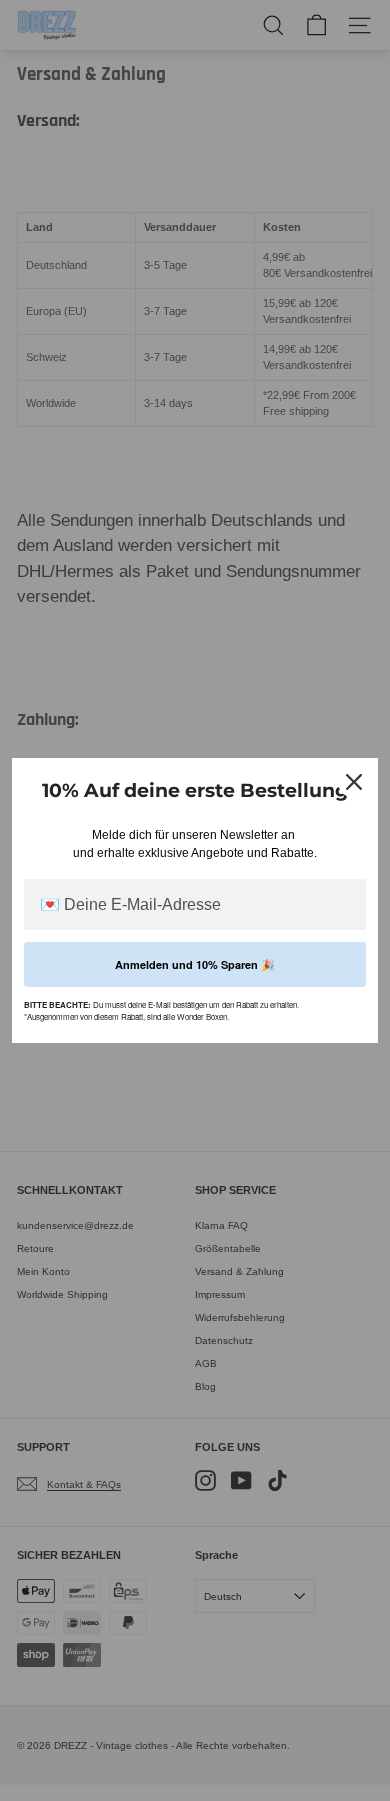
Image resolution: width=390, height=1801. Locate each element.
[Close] (354, 782)
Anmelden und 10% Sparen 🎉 (195, 964)
